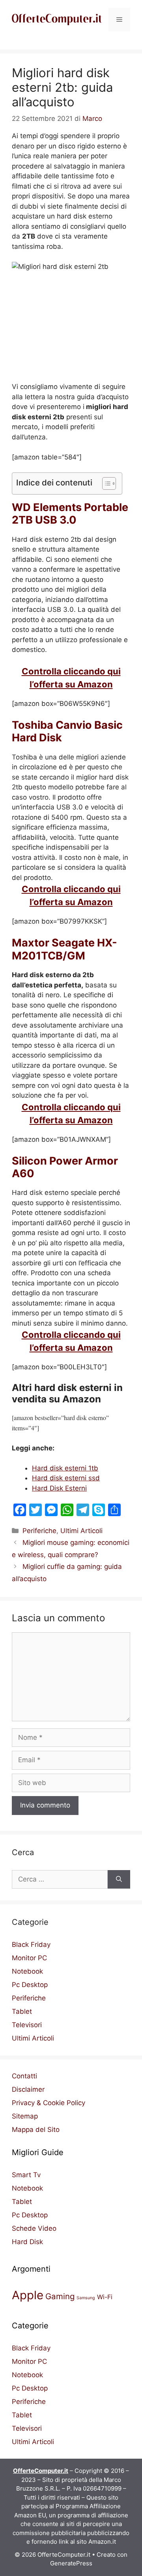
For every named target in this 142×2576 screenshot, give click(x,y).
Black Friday (31, 1945)
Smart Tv (26, 2175)
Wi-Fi (105, 2297)
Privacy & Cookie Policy (49, 2103)
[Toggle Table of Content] (105, 483)
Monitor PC (29, 1958)
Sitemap (25, 2116)
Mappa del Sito (36, 2130)
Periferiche (39, 1531)
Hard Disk (27, 2242)
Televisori (27, 2025)
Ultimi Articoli (81, 1531)
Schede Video (34, 2228)
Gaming (60, 2296)
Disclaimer (28, 2089)
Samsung (86, 2298)
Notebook (27, 1971)
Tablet (22, 2011)
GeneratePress (71, 2563)
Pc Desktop (30, 1985)
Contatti (24, 2076)
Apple (28, 2295)
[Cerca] (119, 1880)
